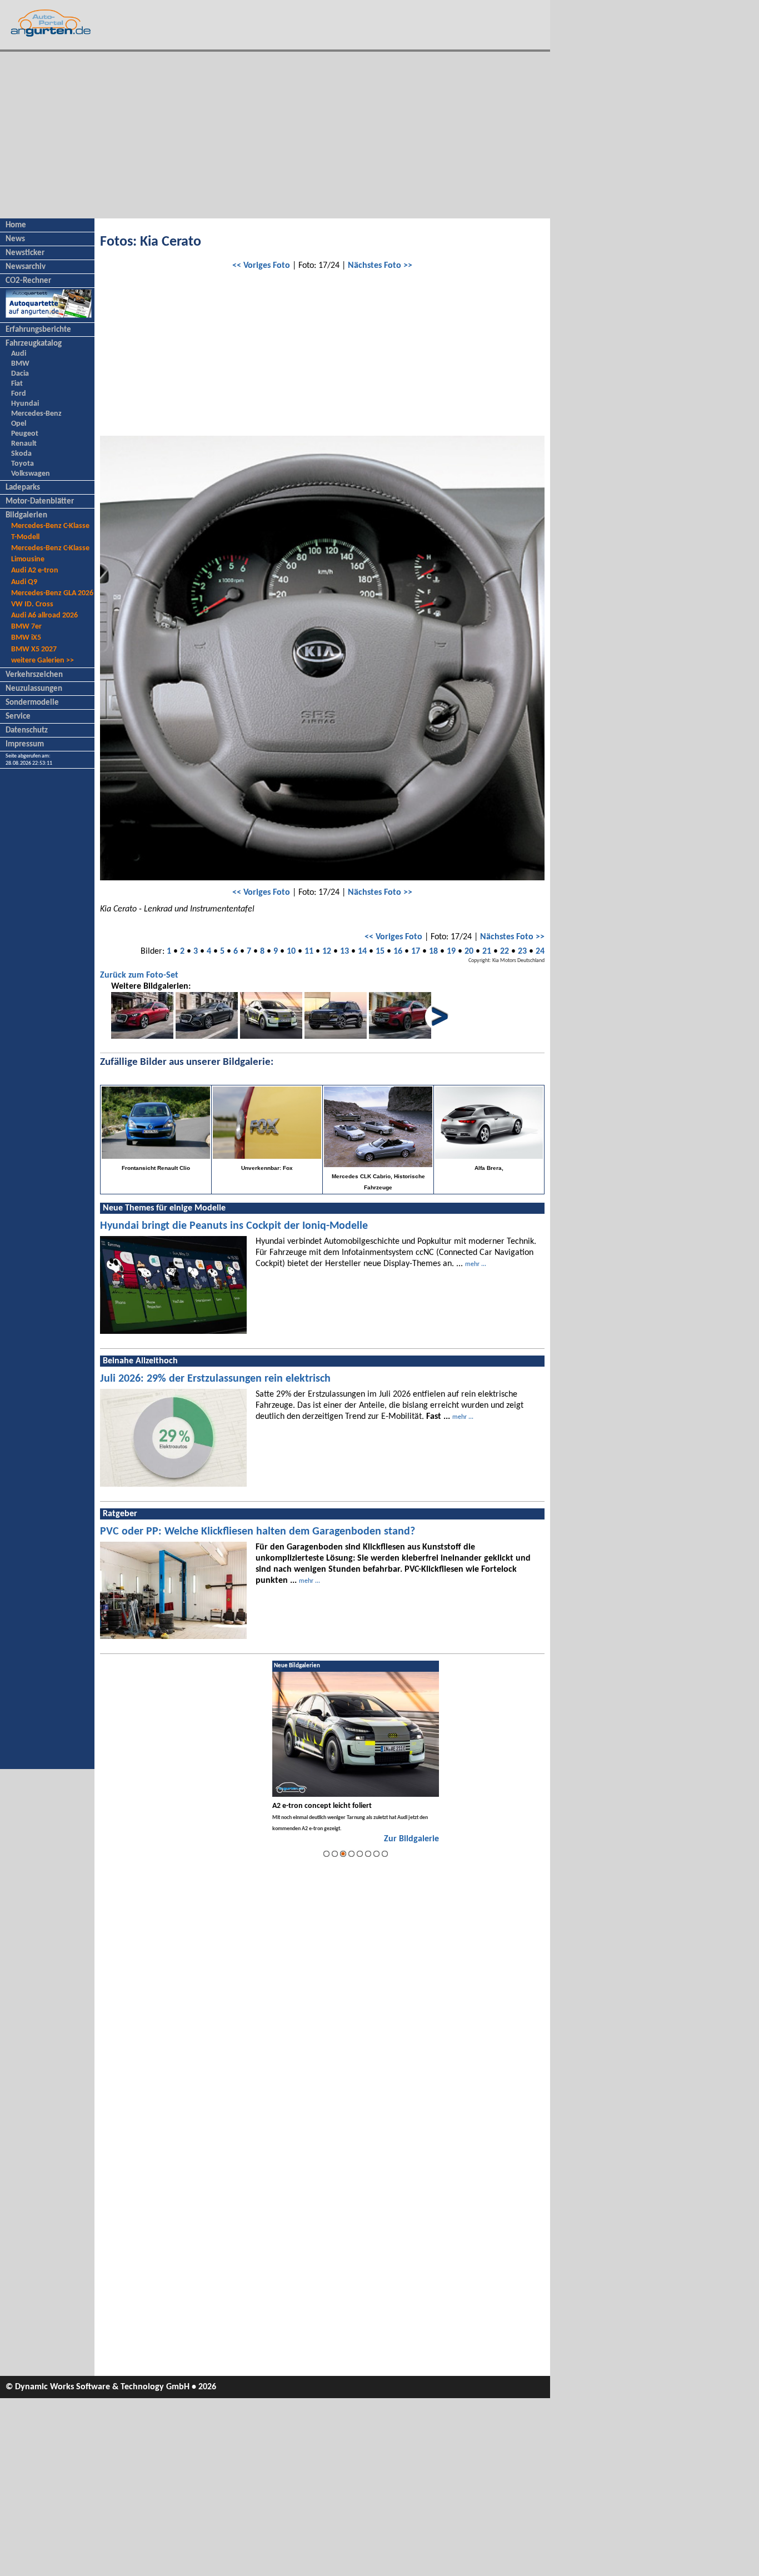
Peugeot (25, 434)
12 (327, 951)
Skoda (21, 454)
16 (398, 951)
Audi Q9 (24, 582)
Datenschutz (27, 731)
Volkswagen (31, 474)
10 (291, 951)
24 (540, 951)
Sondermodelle (32, 703)
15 (380, 951)
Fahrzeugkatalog (34, 344)
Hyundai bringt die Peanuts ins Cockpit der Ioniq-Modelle (234, 1226)
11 (309, 951)
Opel (19, 424)
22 (505, 951)
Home (16, 225)
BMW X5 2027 (34, 649)
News (15, 239)
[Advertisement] (275, 135)
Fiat (17, 384)
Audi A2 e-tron (35, 570)
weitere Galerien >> (43, 661)
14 (362, 951)
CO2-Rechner (28, 281)
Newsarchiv (26, 267)
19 (451, 951)
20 (469, 951)
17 (416, 951)
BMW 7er (26, 627)
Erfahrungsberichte (38, 330)
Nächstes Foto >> (380, 266)
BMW (20, 364)
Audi (19, 354)
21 (487, 951)
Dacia (20, 374)
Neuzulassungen (34, 689)
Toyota (23, 464)
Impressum (25, 744)
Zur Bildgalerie (411, 1839)
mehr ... (476, 1264)
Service (18, 717)
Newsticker (25, 253)
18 (433, 951)
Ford (19, 394)
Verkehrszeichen (34, 675)
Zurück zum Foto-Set (139, 975)
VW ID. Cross (32, 604)
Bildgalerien (26, 515)
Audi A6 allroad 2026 (44, 616)
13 (344, 951)
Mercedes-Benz (36, 414)
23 (522, 951)
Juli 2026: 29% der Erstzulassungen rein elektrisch (215, 1379)
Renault (24, 444)
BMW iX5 (26, 638)
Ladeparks (23, 488)
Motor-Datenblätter (40, 502)
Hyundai (25, 404)
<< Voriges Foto (261, 266)
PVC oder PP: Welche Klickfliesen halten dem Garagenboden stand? (258, 1532)
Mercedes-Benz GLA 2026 (52, 593)
